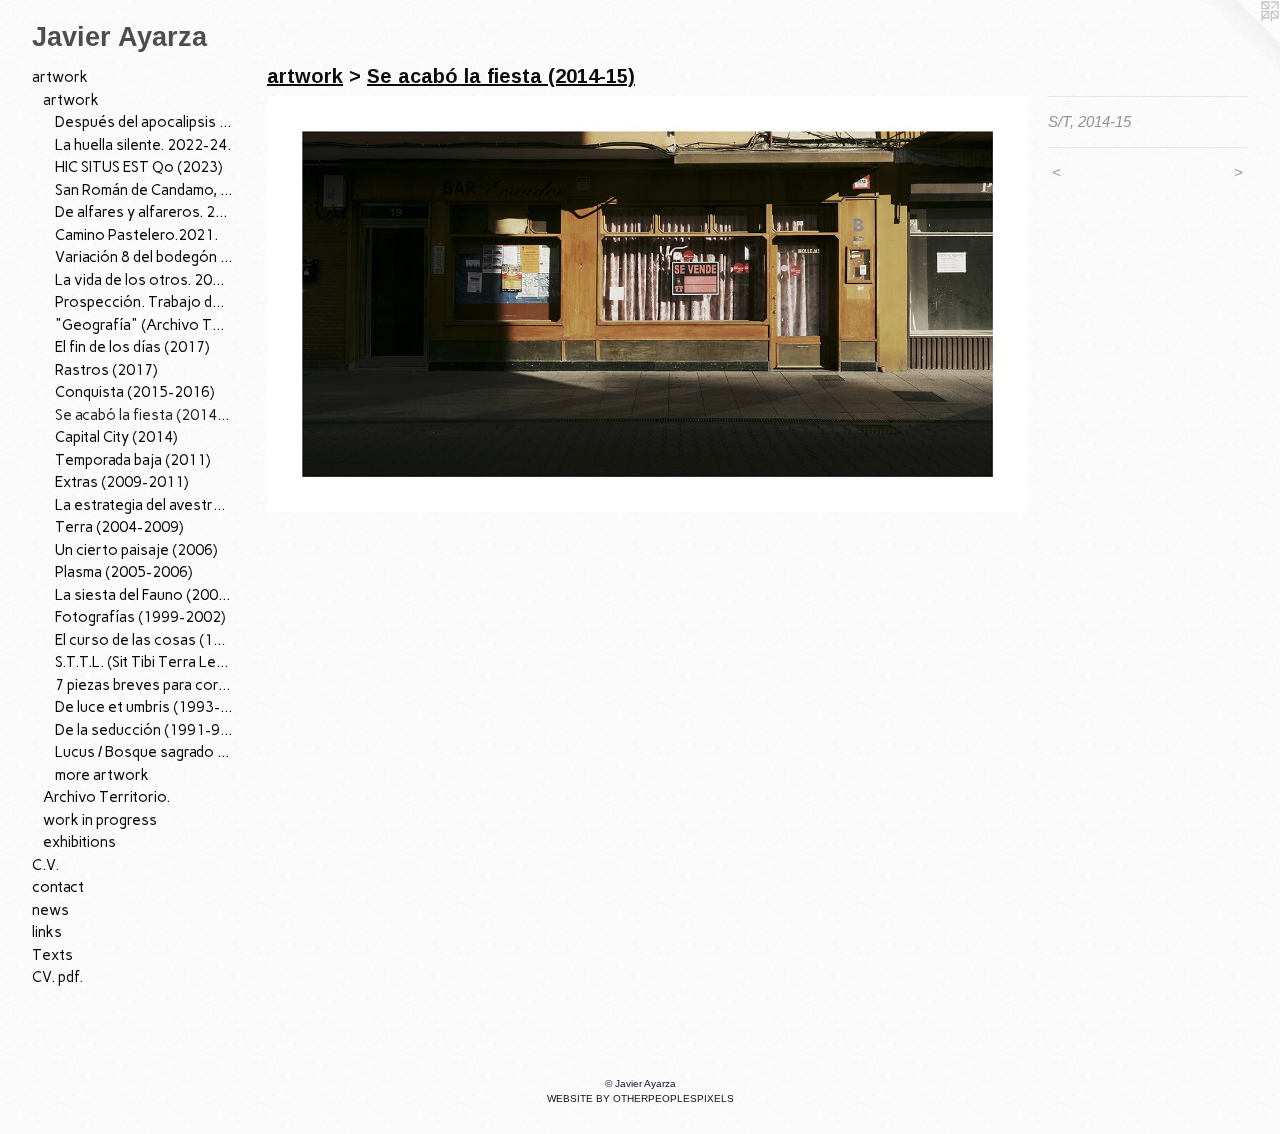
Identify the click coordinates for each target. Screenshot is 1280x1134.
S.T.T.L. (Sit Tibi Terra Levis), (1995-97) (144, 662)
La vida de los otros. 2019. (144, 280)
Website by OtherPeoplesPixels (640, 1098)
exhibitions (79, 842)
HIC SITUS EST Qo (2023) (139, 167)
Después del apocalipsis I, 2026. (144, 122)
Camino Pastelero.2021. (136, 235)
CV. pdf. (57, 977)
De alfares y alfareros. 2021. (144, 212)
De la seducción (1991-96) (144, 730)
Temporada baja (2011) (133, 460)
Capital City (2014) (116, 437)
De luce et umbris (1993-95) (144, 707)
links (47, 932)
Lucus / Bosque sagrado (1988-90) (144, 752)
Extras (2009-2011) (122, 482)
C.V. (45, 865)
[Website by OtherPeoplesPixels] (1240, 40)
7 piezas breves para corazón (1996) (144, 685)
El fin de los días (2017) (132, 347)
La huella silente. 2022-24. (143, 145)
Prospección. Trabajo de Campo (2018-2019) (144, 302)
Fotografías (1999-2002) (140, 617)
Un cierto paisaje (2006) (136, 550)
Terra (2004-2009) (119, 527)
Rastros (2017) (106, 370)
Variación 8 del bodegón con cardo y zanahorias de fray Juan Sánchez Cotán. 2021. (144, 257)
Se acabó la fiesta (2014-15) (144, 415)
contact (58, 887)
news (50, 910)
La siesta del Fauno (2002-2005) (144, 595)
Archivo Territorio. (106, 797)
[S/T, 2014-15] (647, 304)
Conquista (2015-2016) (135, 392)
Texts (52, 955)
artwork (60, 77)
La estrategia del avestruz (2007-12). (144, 505)
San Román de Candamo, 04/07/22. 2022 (144, 190)
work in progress (100, 820)
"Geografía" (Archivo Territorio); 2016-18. (144, 325)
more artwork (102, 775)
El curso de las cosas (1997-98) (144, 640)
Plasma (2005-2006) (124, 572)
